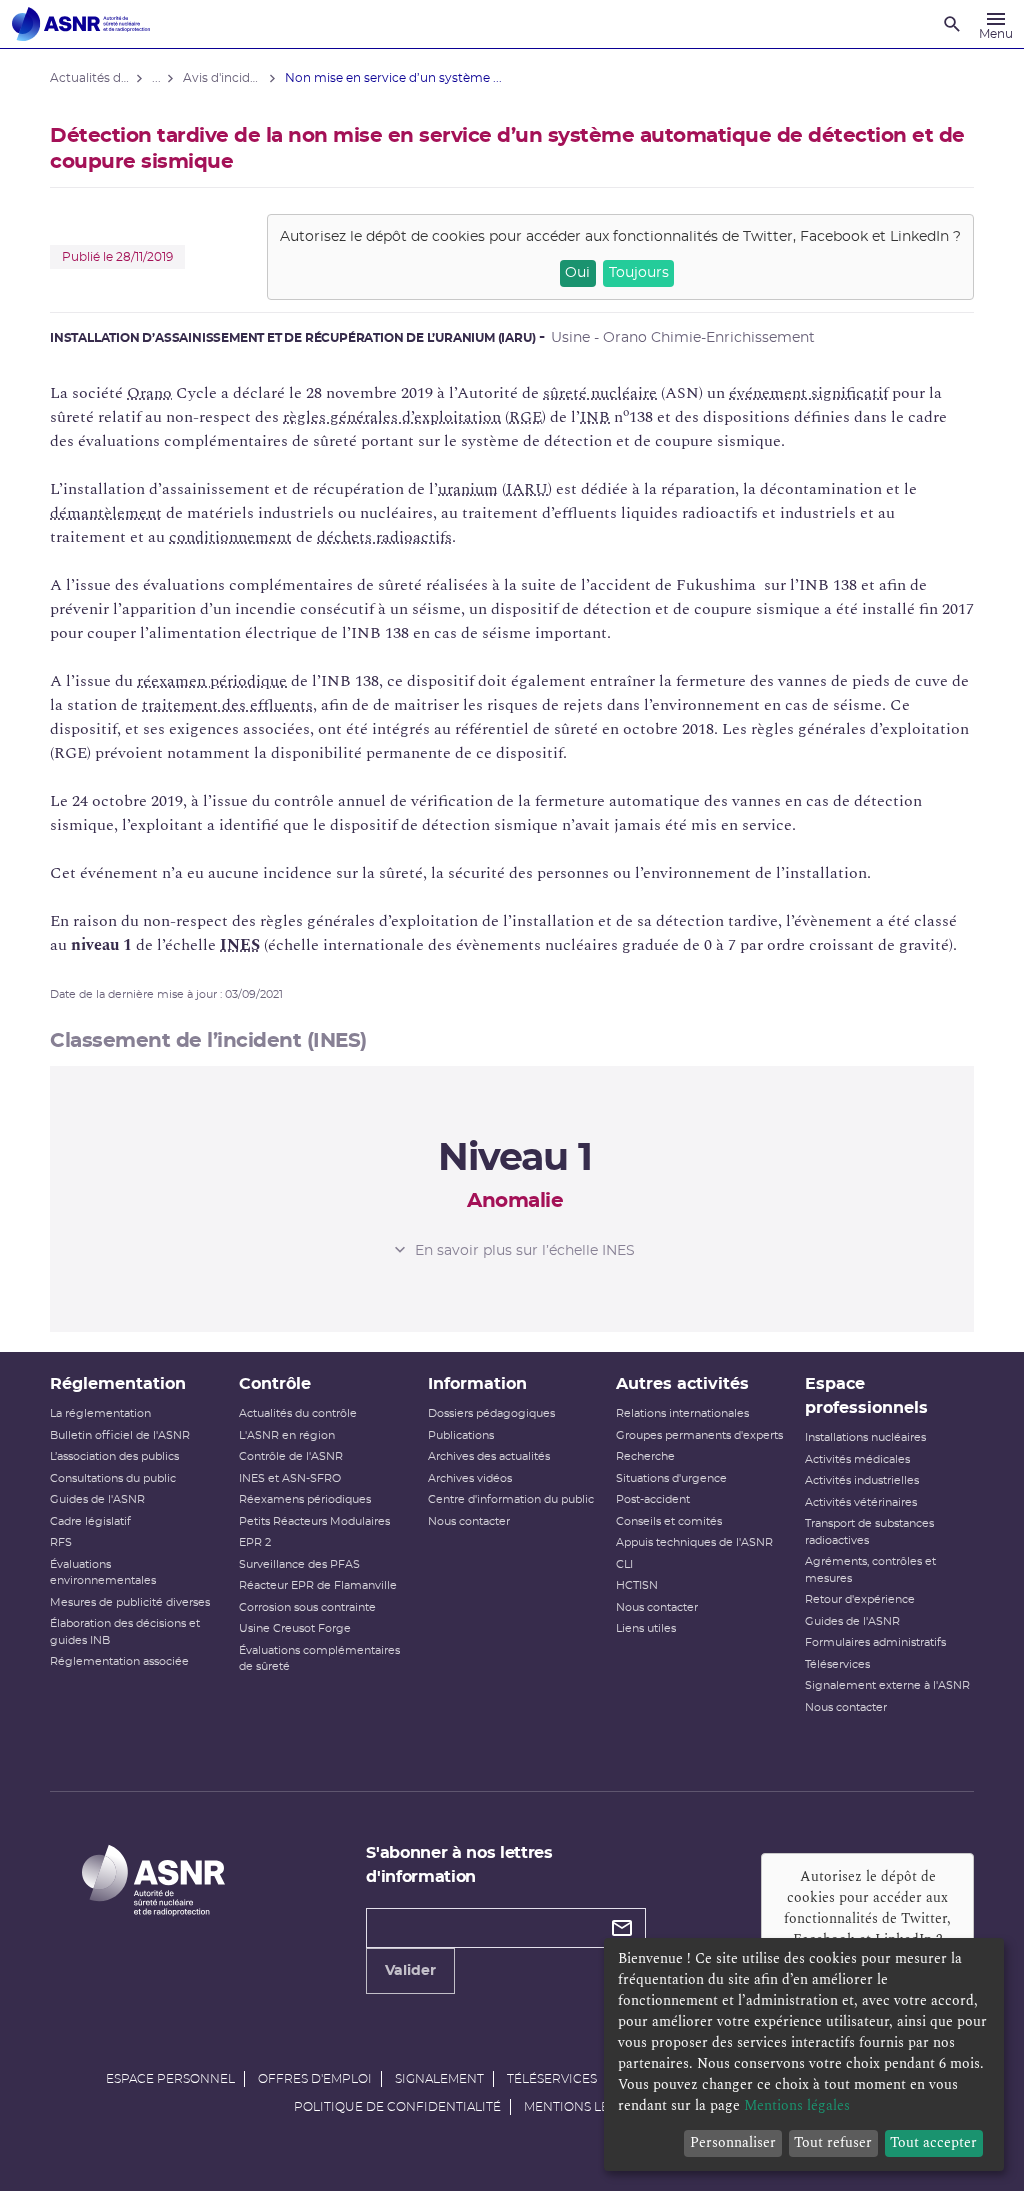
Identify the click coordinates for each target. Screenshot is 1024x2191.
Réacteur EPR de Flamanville (318, 1585)
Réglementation (118, 1384)
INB (595, 417)
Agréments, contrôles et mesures (870, 1570)
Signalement (439, 2079)
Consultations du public (113, 1478)
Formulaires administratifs (875, 1642)
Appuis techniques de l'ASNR (694, 1542)
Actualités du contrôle (298, 1413)
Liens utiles (646, 1628)
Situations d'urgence (671, 1478)
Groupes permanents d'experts (699, 1435)
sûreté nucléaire (600, 393)
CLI (624, 1564)
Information (477, 1384)
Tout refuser (833, 2142)
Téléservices (837, 1664)
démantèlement (106, 513)
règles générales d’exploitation (392, 417)
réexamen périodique (212, 681)
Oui (577, 273)
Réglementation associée (119, 1661)
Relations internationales (682, 1413)
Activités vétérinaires (861, 1502)
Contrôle (275, 1384)
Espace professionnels (866, 1396)
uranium (468, 489)
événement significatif (808, 393)
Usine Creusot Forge (295, 1628)
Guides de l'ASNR (97, 1499)
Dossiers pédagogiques (491, 1413)
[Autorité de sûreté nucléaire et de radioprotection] (81, 24)
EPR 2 (255, 1542)
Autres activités (682, 1384)
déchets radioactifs (384, 537)
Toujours (639, 273)
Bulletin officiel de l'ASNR (120, 1435)
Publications (461, 1435)
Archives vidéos (470, 1478)
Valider (410, 1971)
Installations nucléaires (865, 1437)
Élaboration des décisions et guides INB (125, 1632)
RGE (525, 417)
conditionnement (230, 537)
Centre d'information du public (511, 1499)
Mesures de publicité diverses (130, 1602)
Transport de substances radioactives (869, 1532)
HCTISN (637, 1585)
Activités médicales (857, 1459)
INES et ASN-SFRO (290, 1478)
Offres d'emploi (315, 2079)
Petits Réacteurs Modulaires (314, 1521)
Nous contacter (469, 1521)
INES (240, 945)
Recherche (645, 1456)
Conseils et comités (669, 1521)
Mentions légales (586, 2107)
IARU (527, 489)
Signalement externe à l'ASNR (887, 1685)
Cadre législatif (90, 1521)
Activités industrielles (862, 1480)
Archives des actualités (489, 1456)
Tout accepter (933, 2142)
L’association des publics (114, 1456)
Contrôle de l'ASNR (291, 1456)
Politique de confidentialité (397, 2107)
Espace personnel (170, 2079)
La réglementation (100, 1413)
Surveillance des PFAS (299, 1564)
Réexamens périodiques (305, 1499)
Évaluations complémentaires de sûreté (319, 1659)
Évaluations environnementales (103, 1573)
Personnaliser (733, 2142)
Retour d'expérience (860, 1599)
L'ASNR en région (287, 1435)
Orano (149, 393)
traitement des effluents (227, 705)
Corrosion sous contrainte (307, 1607)
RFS (61, 1542)
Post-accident (653, 1499)
